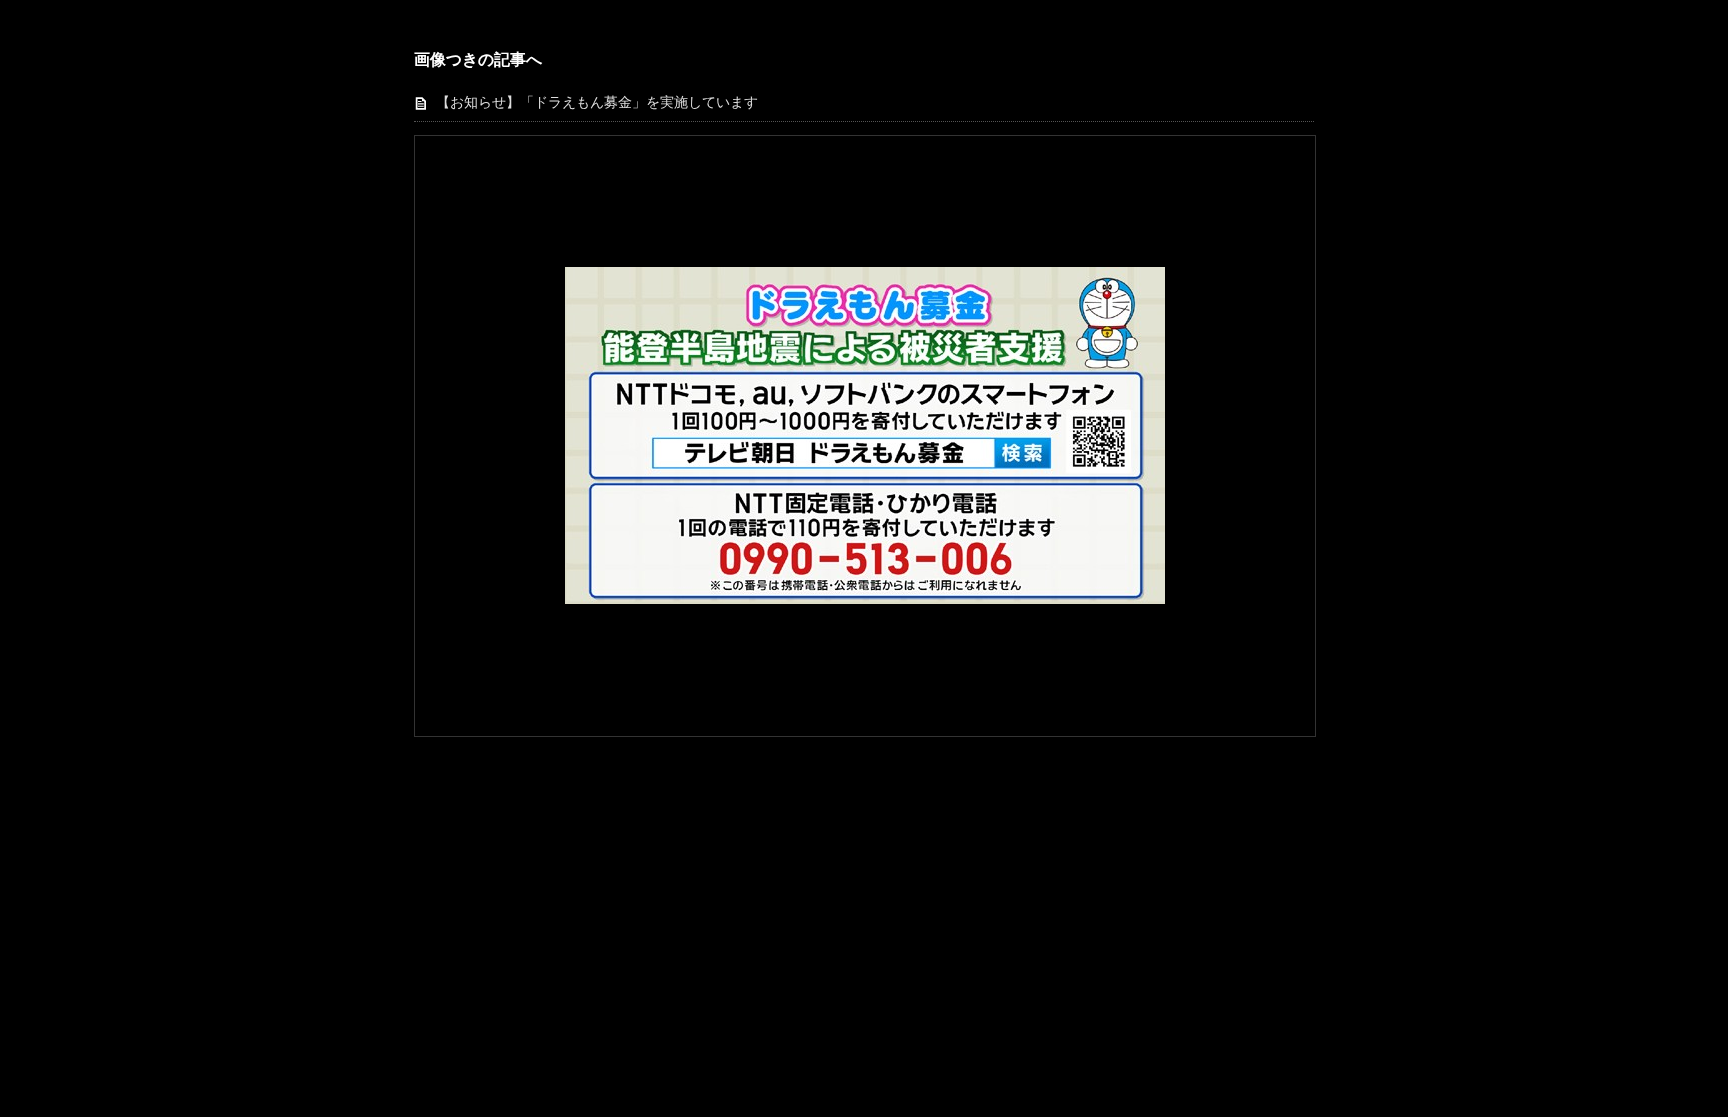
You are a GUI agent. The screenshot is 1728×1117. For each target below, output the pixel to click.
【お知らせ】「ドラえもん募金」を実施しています (597, 102)
